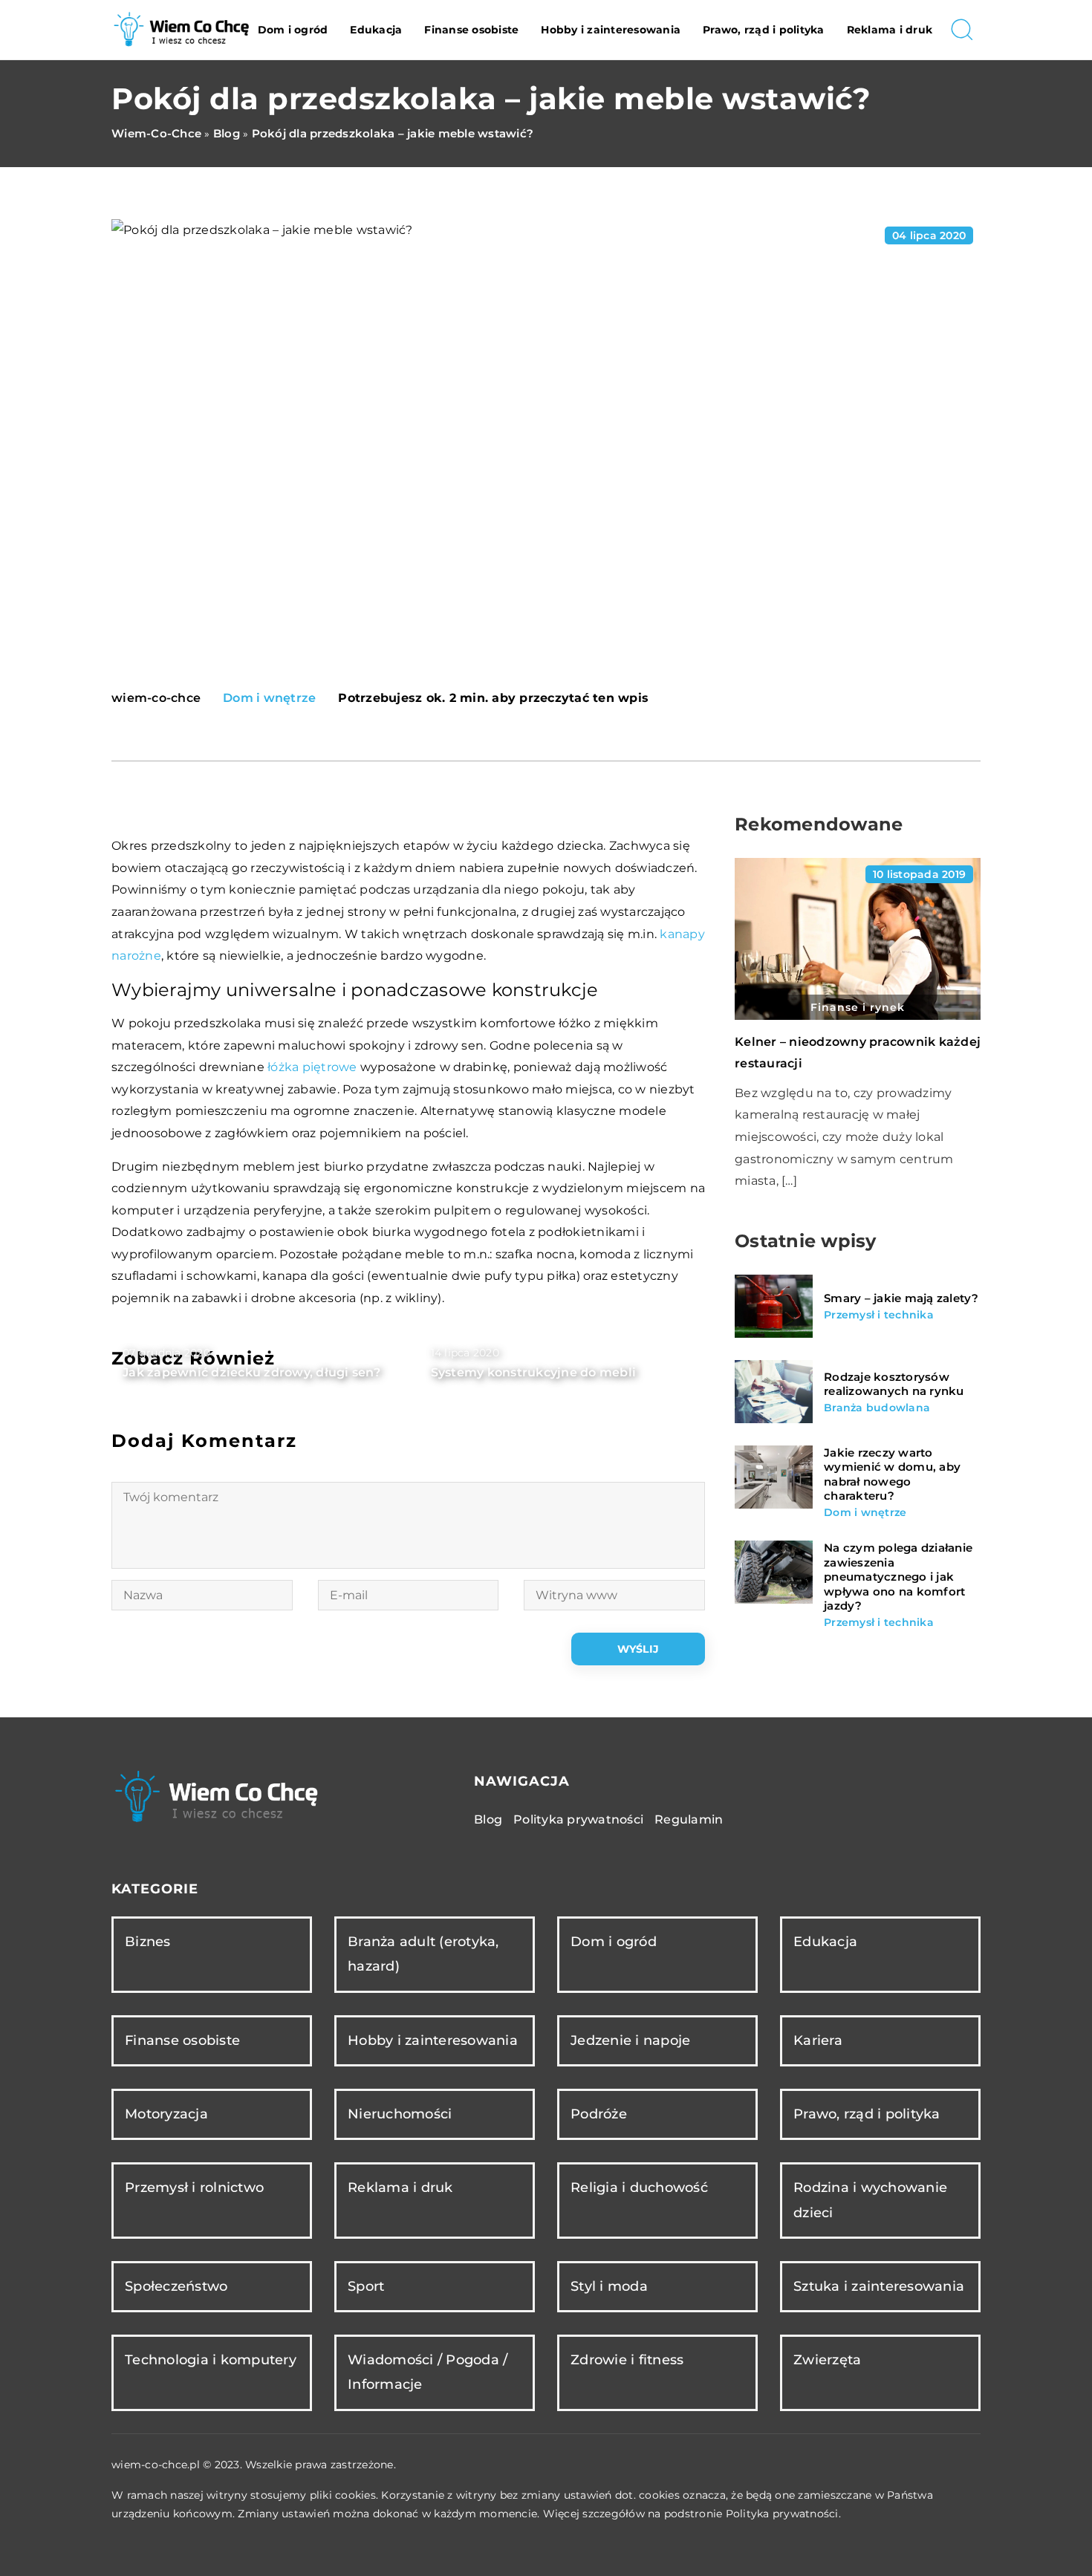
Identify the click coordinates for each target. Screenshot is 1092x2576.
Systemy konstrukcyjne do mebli (534, 1372)
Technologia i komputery (211, 2360)
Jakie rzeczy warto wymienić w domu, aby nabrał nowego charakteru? (892, 1474)
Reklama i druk (890, 30)
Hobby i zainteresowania (611, 30)
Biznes (148, 1942)
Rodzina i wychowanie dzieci (870, 2200)
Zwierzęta (827, 2360)
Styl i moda (609, 2286)
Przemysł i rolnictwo (194, 2188)
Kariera (818, 2040)
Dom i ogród (293, 30)
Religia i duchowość (639, 2188)
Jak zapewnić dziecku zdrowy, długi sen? (251, 1372)
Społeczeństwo (176, 2286)
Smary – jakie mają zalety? (901, 1298)
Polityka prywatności (578, 1819)
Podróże (599, 2114)
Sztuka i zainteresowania (879, 2286)
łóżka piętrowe (312, 1067)
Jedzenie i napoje (630, 2040)
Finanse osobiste (471, 30)
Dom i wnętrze (269, 698)
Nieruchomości (400, 2114)
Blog (488, 1819)
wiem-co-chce (156, 698)
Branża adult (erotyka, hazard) (423, 1954)
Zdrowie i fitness (627, 2360)
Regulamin (689, 1819)
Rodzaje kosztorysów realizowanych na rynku (894, 1384)
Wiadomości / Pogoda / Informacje (428, 2372)
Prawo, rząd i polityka (764, 30)
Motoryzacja (166, 2114)
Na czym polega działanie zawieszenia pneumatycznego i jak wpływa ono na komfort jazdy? (898, 1577)
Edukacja (376, 30)
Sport (366, 2286)
